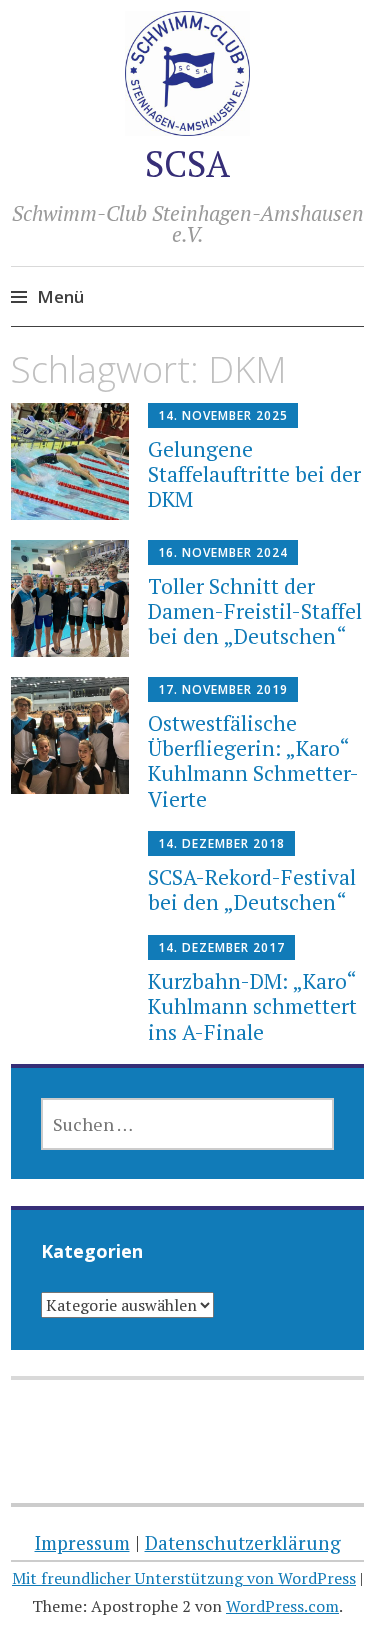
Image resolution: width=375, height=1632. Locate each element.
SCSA (187, 163)
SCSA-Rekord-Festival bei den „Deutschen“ (252, 889)
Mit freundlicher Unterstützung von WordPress (184, 1578)
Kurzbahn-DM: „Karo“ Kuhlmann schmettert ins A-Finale (252, 1006)
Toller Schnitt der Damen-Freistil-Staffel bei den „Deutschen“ (255, 611)
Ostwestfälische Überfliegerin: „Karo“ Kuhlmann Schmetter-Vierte (253, 761)
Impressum (82, 1542)
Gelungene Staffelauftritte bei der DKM (254, 474)
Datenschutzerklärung (243, 1542)
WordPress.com (282, 1606)
